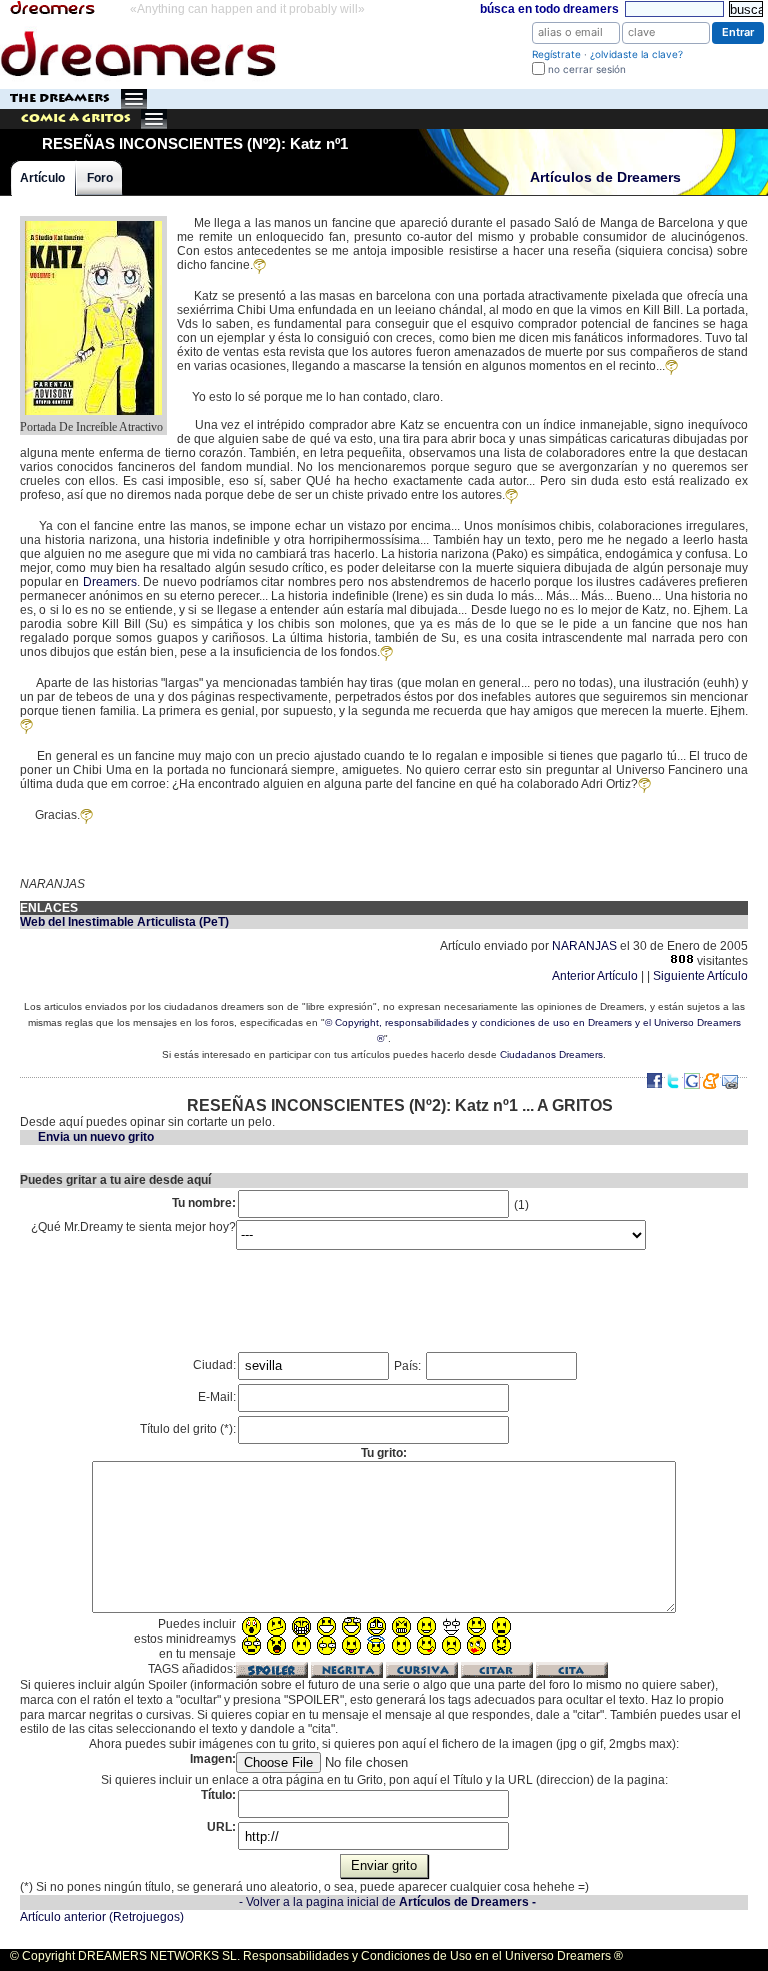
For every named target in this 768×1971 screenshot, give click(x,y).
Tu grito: (384, 1453)
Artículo (42, 178)
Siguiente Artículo (700, 976)
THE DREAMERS (60, 98)
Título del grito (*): (188, 1429)
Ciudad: (214, 1365)
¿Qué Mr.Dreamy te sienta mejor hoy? (133, 1227)
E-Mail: (217, 1397)
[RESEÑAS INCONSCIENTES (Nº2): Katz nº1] (93, 223)
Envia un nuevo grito (96, 1137)
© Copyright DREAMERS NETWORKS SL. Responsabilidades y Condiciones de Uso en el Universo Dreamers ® (316, 1956)
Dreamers (110, 582)
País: (409, 1366)
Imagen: (213, 1759)
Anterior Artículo (595, 976)
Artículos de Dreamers (605, 177)
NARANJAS (584, 946)
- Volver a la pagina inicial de (387, 1902)
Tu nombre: (204, 1203)
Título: (218, 1795)
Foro (100, 178)
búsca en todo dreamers (549, 9)
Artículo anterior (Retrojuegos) (102, 1917)
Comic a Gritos (76, 118)
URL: (221, 1827)
